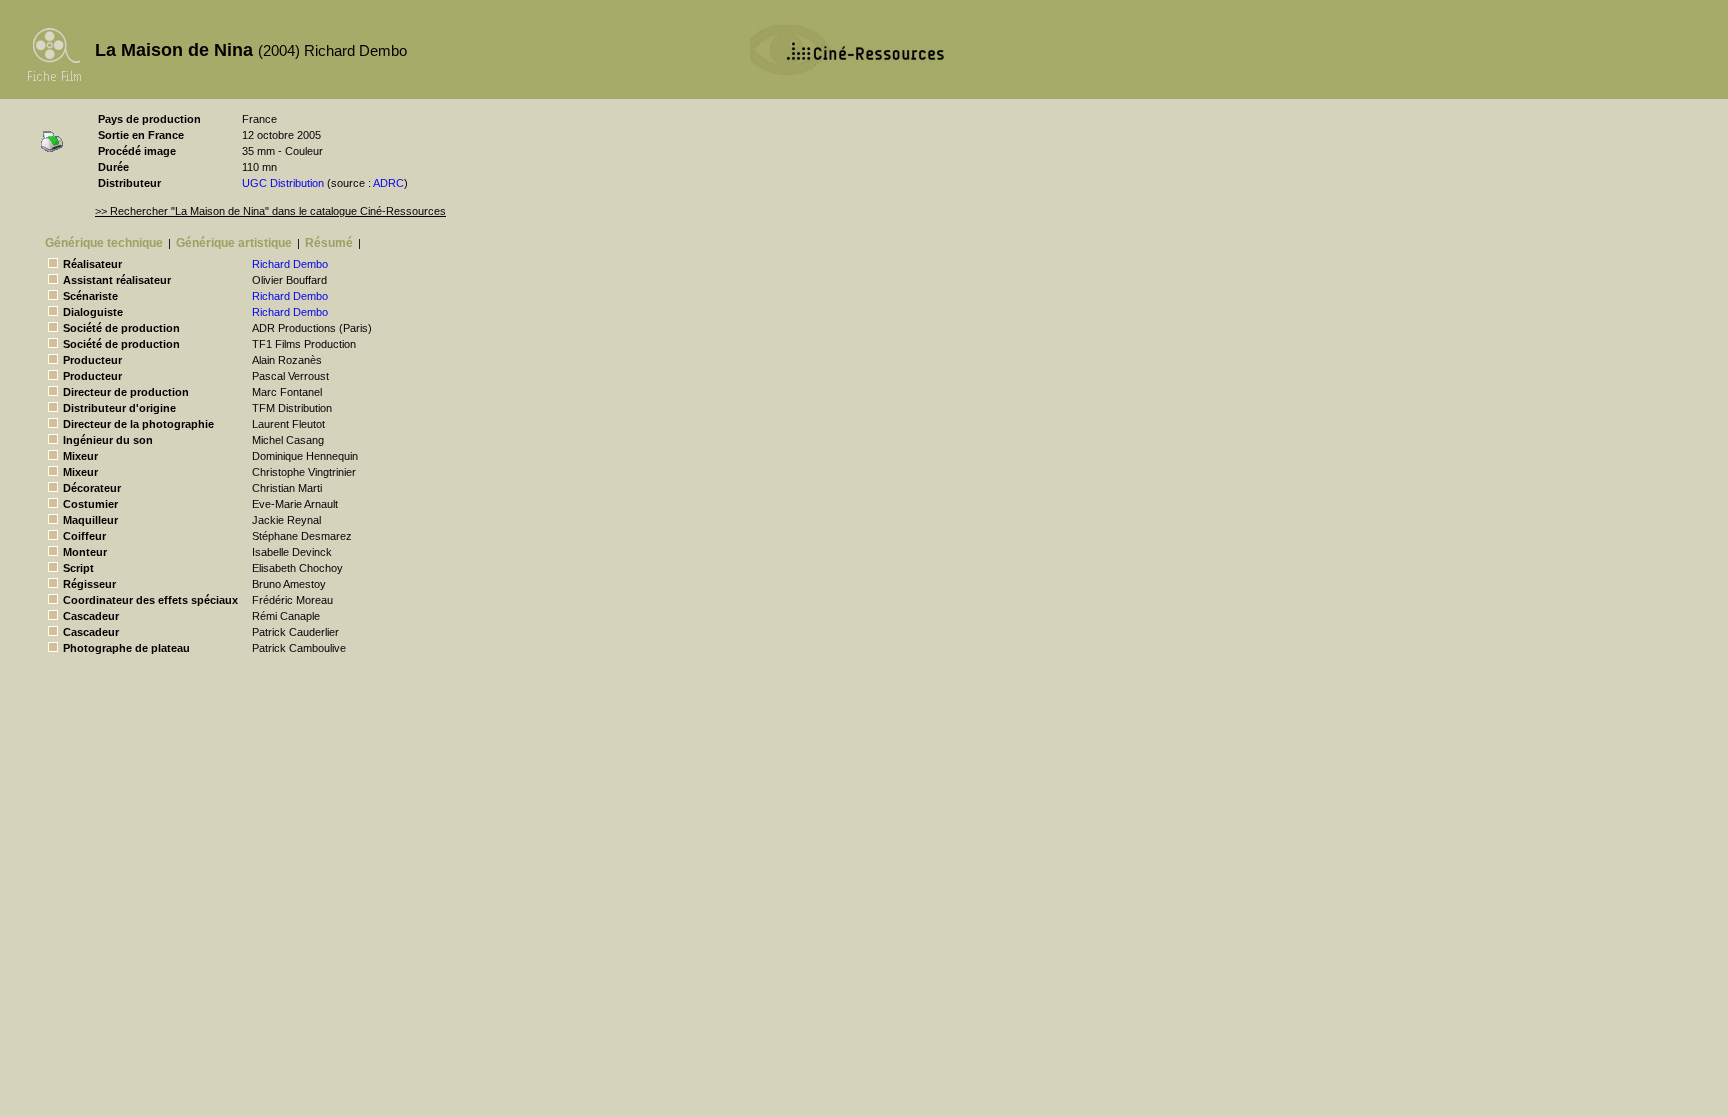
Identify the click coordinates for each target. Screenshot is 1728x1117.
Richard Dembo (290, 264)
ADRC (388, 183)
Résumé (329, 243)
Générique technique (104, 243)
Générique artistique (234, 243)
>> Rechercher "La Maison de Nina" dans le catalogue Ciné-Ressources (270, 211)
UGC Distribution (283, 183)
